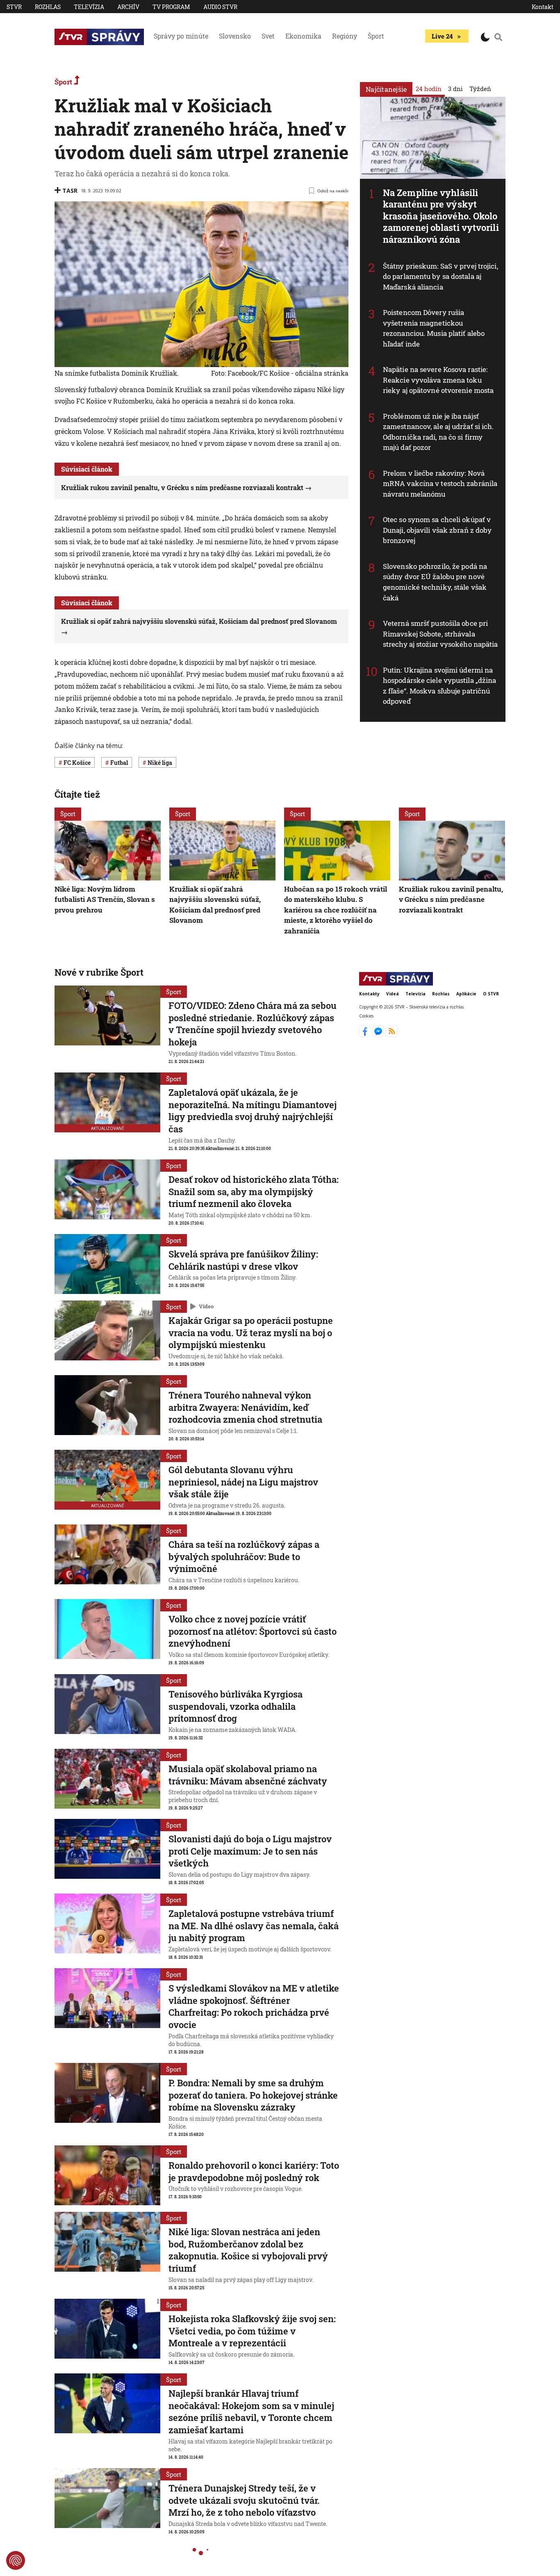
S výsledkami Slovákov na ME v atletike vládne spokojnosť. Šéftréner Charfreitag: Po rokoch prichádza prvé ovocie (254, 2006)
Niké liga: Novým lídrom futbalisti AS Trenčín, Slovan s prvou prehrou (105, 899)
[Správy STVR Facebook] (366, 1035)
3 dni (455, 89)
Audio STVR (220, 7)
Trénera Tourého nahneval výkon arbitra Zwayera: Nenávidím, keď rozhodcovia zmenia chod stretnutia (245, 1407)
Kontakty (369, 994)
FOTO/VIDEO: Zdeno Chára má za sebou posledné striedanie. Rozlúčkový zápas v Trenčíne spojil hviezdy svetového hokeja (253, 1024)
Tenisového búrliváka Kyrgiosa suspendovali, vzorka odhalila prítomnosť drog (236, 1706)
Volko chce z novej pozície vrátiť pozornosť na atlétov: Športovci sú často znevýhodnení (253, 1631)
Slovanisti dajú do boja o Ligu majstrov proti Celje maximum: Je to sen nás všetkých (250, 1851)
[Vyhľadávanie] (499, 37)
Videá (393, 994)
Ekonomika (303, 36)
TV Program (171, 7)
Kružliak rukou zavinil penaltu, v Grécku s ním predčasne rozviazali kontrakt (182, 487)
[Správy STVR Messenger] (379, 1035)
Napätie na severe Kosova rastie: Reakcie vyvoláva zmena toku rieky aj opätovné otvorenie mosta (438, 380)
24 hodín (429, 89)
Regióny (345, 36)
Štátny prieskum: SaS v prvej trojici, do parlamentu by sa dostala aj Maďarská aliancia (440, 276)
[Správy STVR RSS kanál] (392, 1035)
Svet (268, 36)
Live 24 (442, 36)
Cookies (366, 1016)
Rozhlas (48, 7)
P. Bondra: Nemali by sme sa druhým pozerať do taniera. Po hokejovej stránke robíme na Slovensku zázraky (253, 2095)
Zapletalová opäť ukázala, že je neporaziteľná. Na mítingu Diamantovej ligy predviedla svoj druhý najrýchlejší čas (253, 1111)
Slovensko (235, 36)
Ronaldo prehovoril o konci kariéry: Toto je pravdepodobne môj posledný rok (254, 2171)
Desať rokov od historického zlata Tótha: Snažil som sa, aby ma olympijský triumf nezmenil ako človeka (254, 1191)
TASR (70, 191)
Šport (376, 36)
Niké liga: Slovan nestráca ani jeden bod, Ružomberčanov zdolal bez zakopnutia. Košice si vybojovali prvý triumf (248, 2250)
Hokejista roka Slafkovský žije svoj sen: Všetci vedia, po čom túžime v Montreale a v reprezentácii (252, 2331)
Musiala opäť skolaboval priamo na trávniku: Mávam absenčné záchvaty (248, 1775)
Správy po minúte (181, 36)
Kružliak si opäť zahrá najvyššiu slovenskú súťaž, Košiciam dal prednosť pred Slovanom (215, 905)
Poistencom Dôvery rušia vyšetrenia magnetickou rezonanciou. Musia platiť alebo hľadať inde (434, 328)
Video (206, 1306)
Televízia (89, 7)
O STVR (491, 994)
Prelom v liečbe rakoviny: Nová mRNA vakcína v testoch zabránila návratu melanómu (440, 484)
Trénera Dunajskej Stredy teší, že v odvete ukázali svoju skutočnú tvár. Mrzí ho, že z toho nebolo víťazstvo (244, 2500)
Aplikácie (466, 994)
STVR (14, 7)
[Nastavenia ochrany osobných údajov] (16, 2560)
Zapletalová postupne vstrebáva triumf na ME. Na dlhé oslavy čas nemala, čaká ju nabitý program (254, 1926)
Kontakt (543, 7)
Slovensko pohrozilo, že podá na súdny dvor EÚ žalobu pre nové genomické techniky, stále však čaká (435, 582)
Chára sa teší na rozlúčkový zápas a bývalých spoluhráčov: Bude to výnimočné (244, 1556)
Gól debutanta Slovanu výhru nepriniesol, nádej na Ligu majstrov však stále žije (243, 1482)
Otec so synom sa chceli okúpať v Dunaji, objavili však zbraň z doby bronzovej (437, 530)
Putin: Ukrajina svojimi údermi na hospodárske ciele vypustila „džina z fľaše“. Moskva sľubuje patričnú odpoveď (439, 686)
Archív (128, 7)
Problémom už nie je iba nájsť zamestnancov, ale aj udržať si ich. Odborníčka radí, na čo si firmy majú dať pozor (438, 432)
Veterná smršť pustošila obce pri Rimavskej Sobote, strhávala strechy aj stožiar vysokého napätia (440, 634)
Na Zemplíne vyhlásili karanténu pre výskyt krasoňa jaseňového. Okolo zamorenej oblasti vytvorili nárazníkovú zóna (441, 216)
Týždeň (480, 89)
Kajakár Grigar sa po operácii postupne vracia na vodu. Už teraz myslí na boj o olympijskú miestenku (251, 1332)
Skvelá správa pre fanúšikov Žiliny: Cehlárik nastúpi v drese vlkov (243, 1260)
